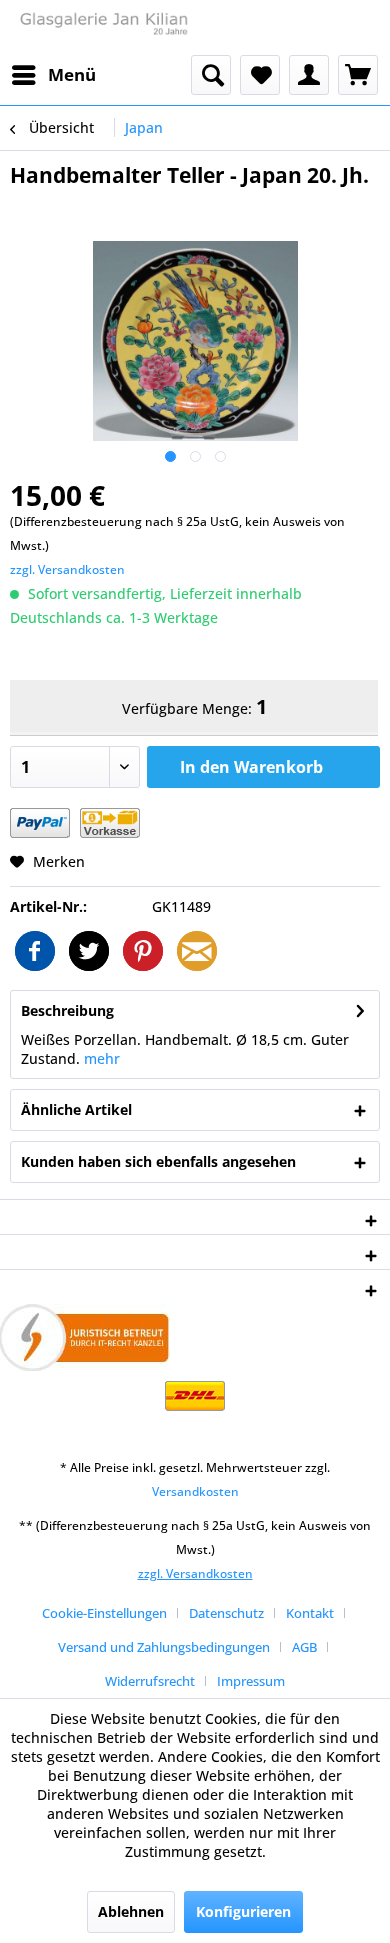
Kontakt (310, 1613)
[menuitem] (53, 75)
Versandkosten (195, 1491)
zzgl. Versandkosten (67, 569)
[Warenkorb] (358, 75)
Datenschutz (226, 1613)
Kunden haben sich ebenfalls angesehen (158, 1161)
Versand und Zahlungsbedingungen (164, 1647)
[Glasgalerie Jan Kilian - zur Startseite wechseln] (102, 27)
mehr (102, 1058)
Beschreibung (67, 1010)
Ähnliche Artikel (76, 1109)
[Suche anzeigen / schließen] (211, 75)
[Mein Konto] (309, 75)
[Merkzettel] (260, 75)
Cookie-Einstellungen (104, 1613)
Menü (72, 74)
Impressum (251, 1681)
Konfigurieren (243, 1911)
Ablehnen (131, 1911)
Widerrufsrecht (150, 1681)
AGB (304, 1647)
